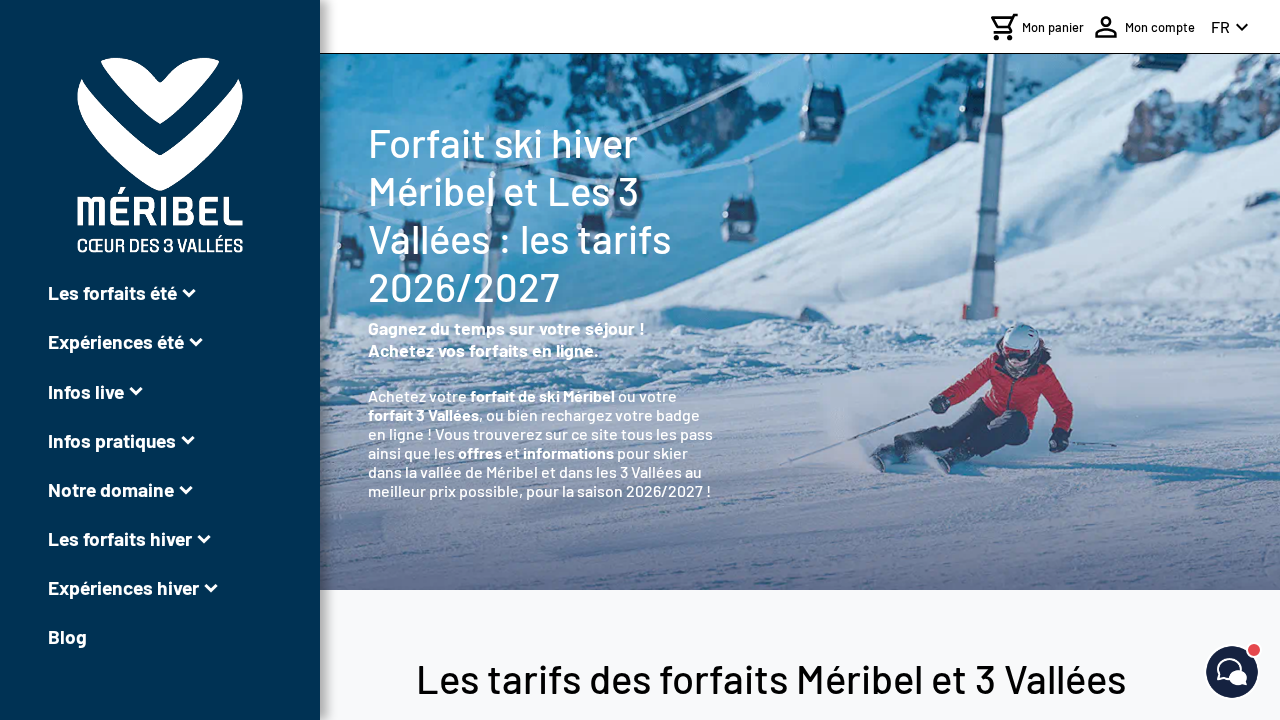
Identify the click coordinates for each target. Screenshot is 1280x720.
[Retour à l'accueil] (160, 155)
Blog (67, 636)
